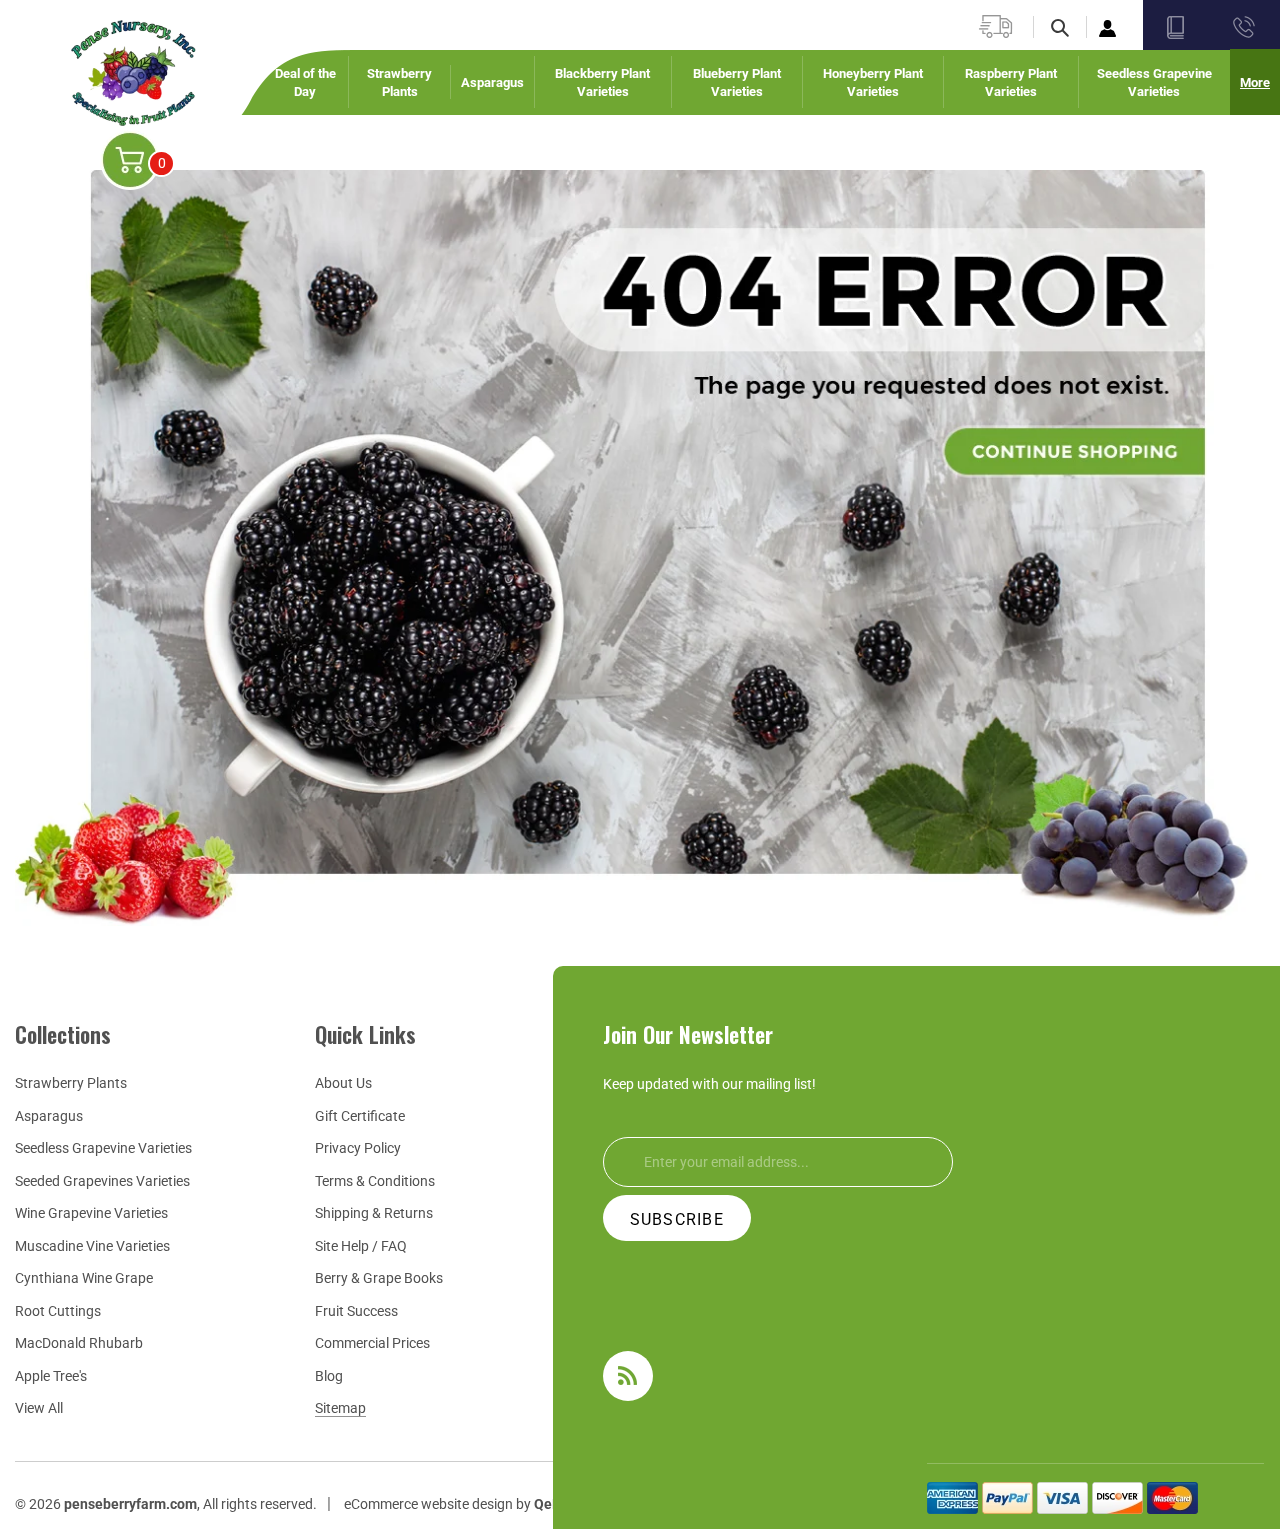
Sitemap (340, 1408)
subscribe (677, 1219)
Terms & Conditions (375, 1181)
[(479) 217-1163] (1243, 27)
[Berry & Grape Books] (1177, 27)
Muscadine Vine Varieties (92, 1246)
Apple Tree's (51, 1376)
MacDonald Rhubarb (79, 1343)
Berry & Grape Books (379, 1278)
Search (1072, 28)
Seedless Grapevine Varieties (103, 1148)
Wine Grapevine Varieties (91, 1213)
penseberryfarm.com (130, 1504)
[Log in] (1109, 27)
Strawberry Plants (71, 1083)
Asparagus (49, 1116)
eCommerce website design (428, 1504)
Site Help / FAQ (361, 1246)
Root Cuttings (58, 1311)
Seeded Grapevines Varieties (102, 1181)
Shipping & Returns (374, 1213)
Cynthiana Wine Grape (84, 1278)
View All (39, 1408)
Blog (329, 1376)
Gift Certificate (360, 1116)
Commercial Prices (372, 1343)
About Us (343, 1083)
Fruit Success (356, 1311)
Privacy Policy (358, 1148)
